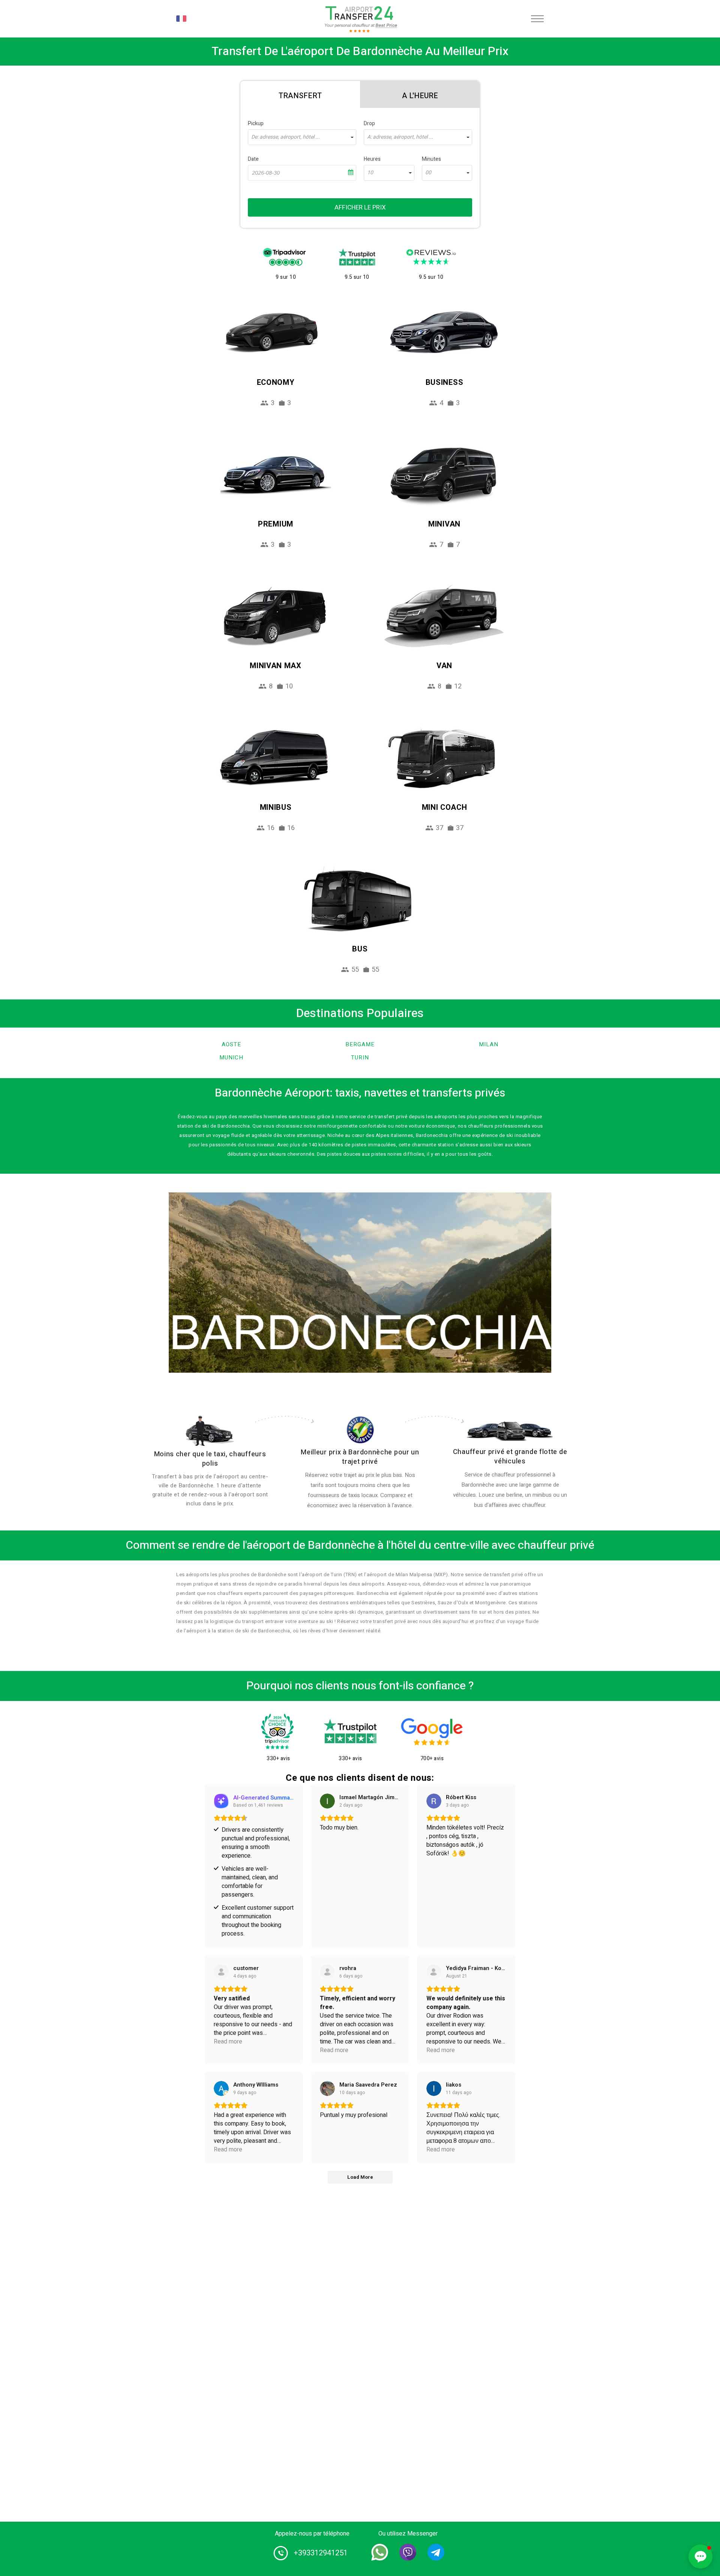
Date (253, 159)
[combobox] (302, 137)
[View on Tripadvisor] (434, 1972)
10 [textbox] (370, 173)
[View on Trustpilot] (221, 1972)
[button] (700, 2557)
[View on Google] (327, 1801)
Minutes (431, 159)
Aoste (231, 1044)
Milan (489, 1044)
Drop (369, 123)
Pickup (256, 123)
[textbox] (302, 137)
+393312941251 (321, 2553)
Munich (231, 1058)
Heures (372, 159)
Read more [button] (228, 2042)
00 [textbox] (428, 173)
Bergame (360, 1044)
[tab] (300, 94)
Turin (360, 1058)
